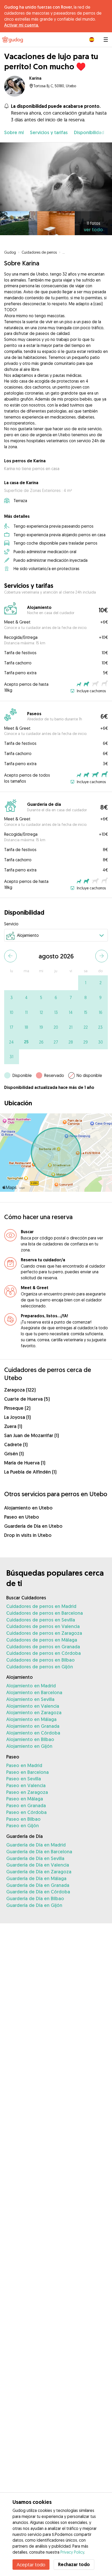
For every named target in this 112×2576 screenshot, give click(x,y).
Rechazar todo (74, 2564)
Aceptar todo (31, 2565)
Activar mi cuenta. (21, 25)
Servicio (11, 924)
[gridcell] (86, 983)
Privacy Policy (72, 2552)
